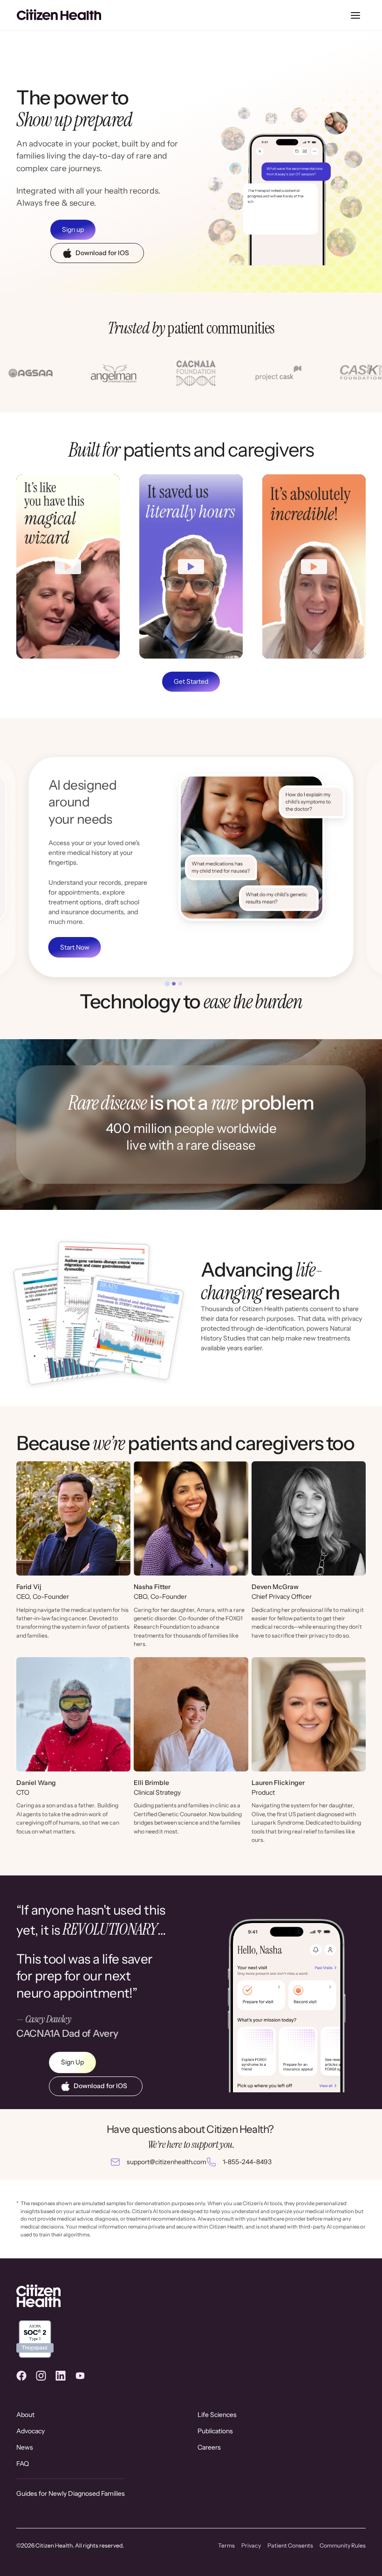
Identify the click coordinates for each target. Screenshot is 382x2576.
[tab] (167, 984)
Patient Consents (290, 2545)
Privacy (251, 2545)
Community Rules (343, 2545)
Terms (226, 2545)
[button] (355, 15)
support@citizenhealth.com (167, 2162)
